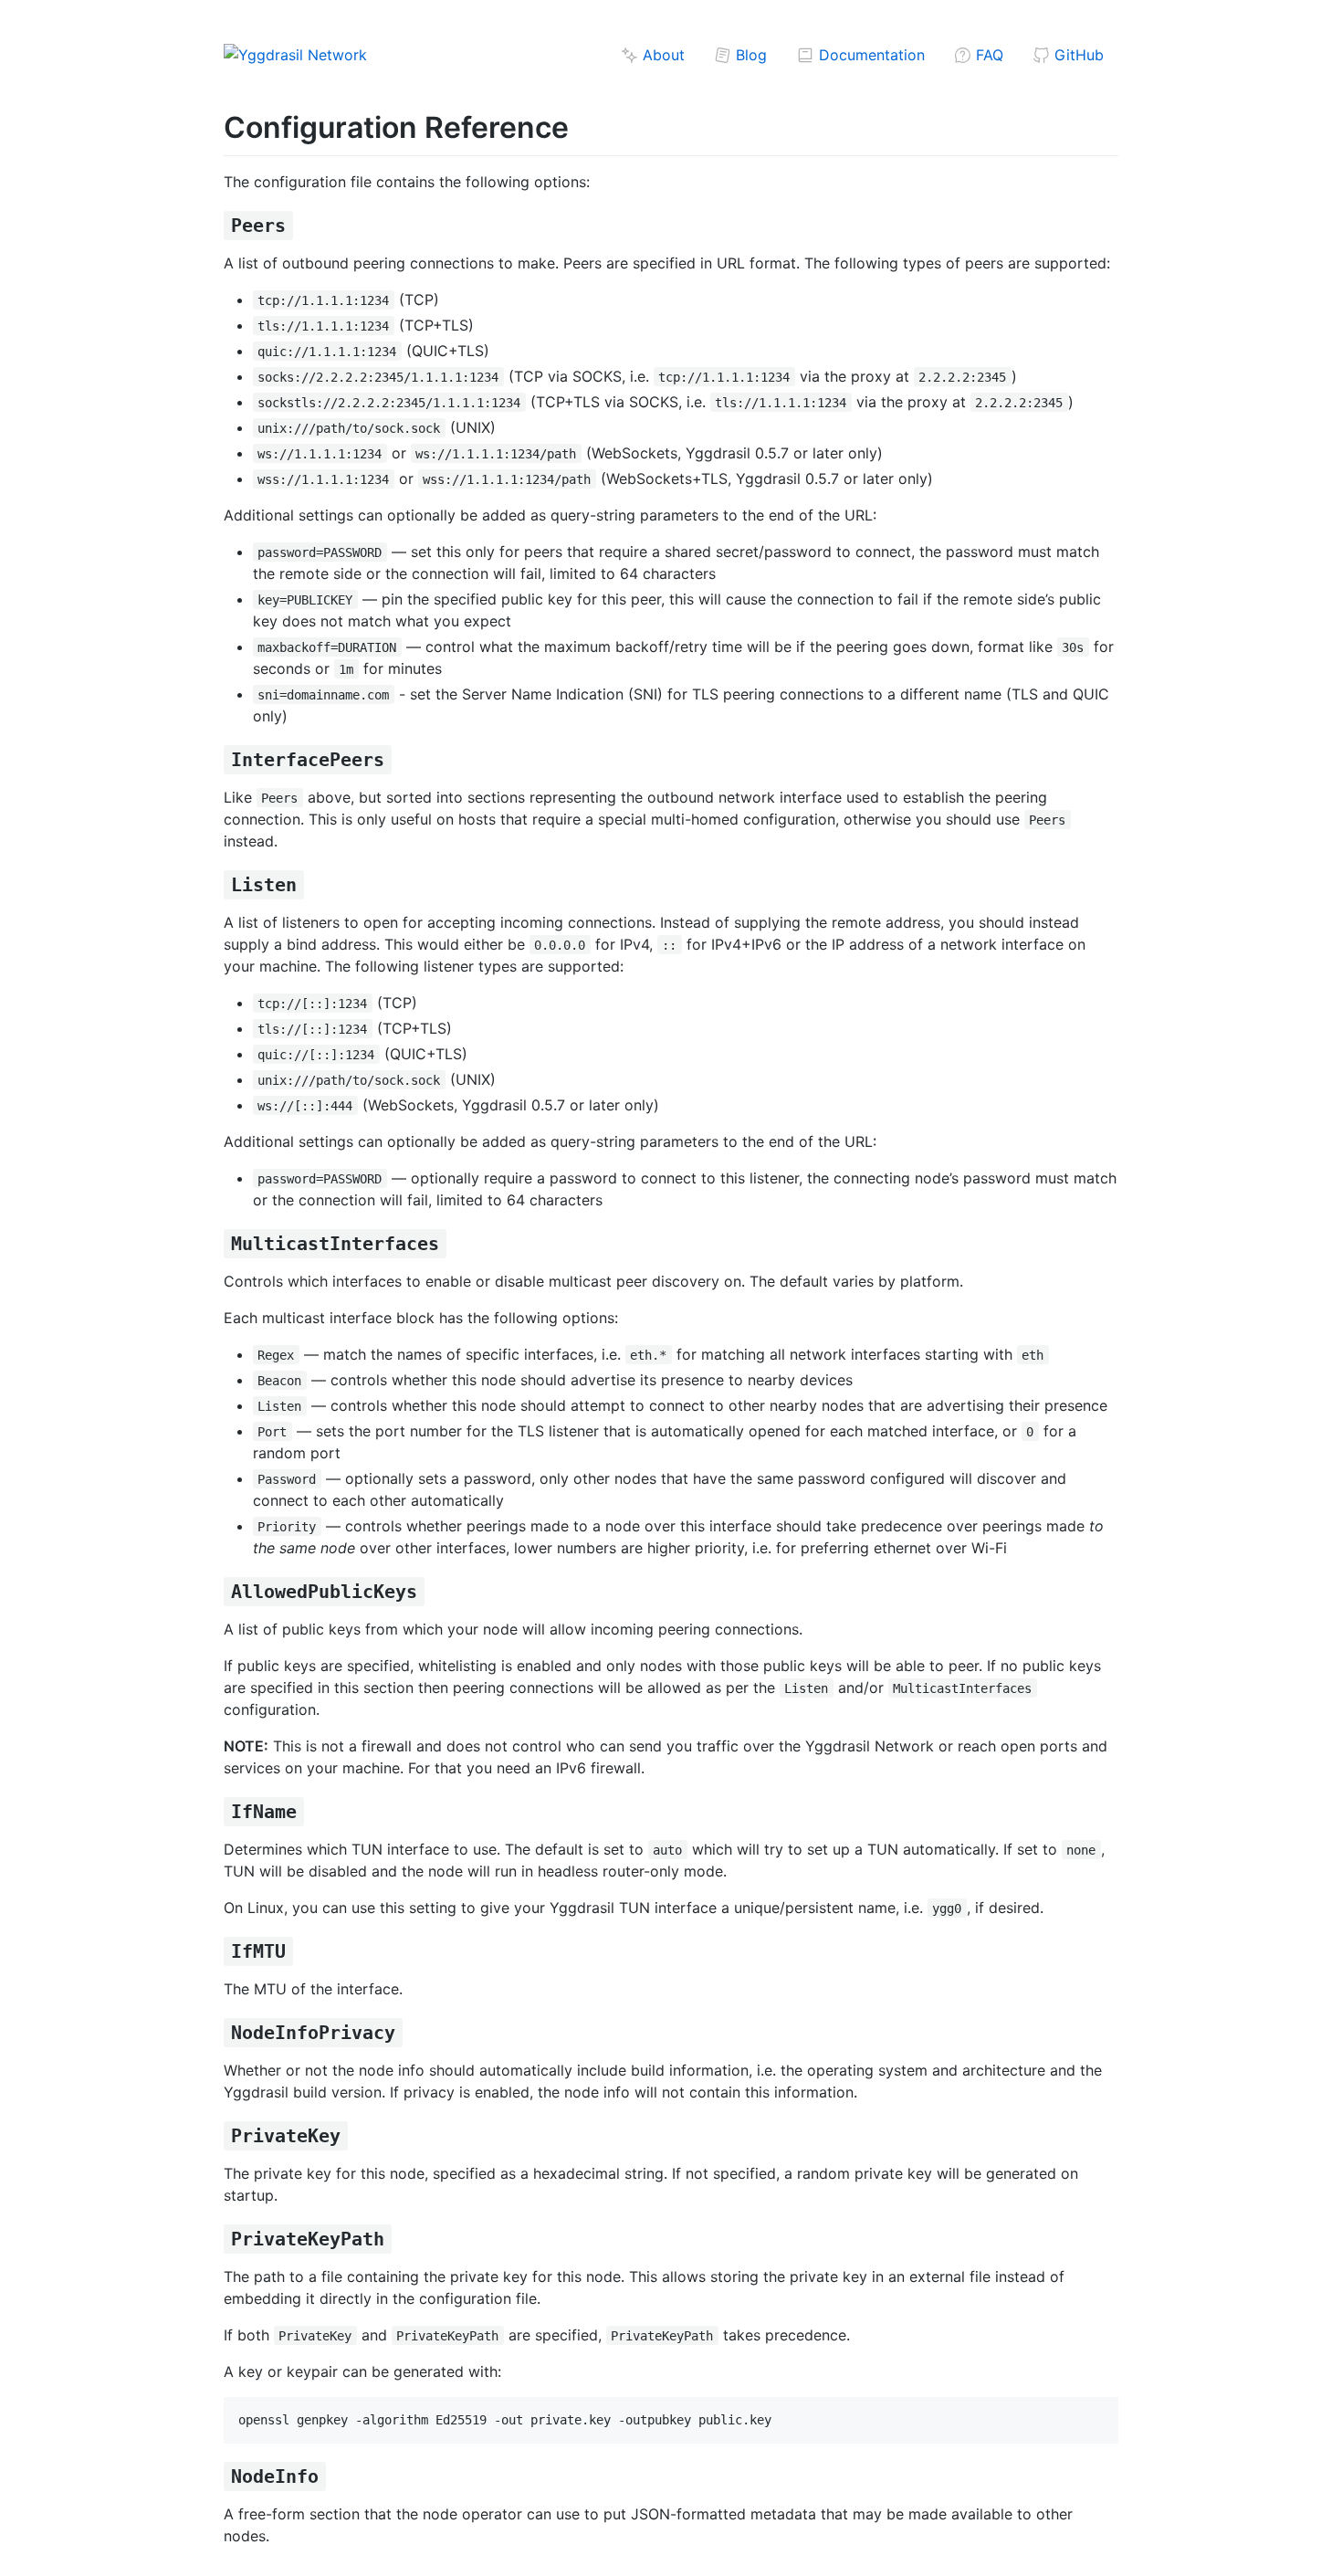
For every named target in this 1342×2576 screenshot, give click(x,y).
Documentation (870, 55)
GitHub (1077, 55)
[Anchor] (303, 224)
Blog (749, 55)
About (661, 55)
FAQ (987, 55)
